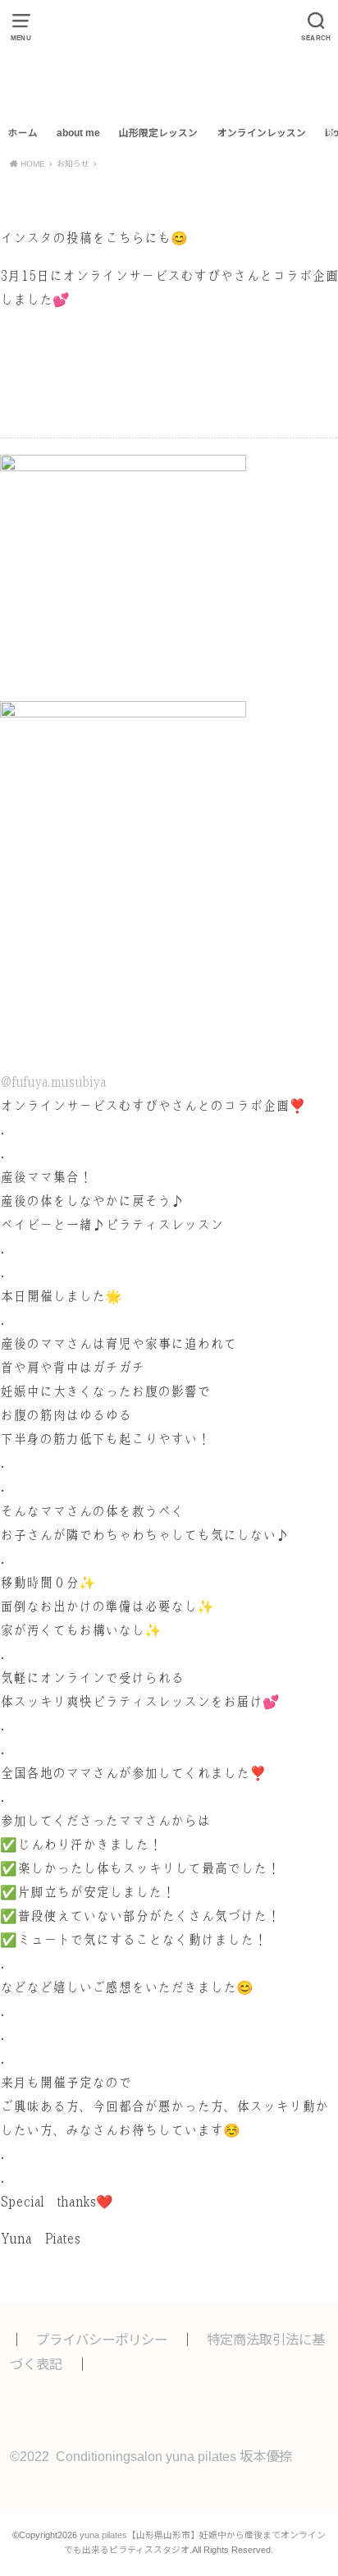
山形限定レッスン (158, 133)
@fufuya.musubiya (53, 1082)
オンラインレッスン (262, 133)
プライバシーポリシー (102, 2340)
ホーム (23, 133)
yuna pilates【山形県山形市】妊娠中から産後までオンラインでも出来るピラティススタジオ (169, 60)
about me (78, 133)
